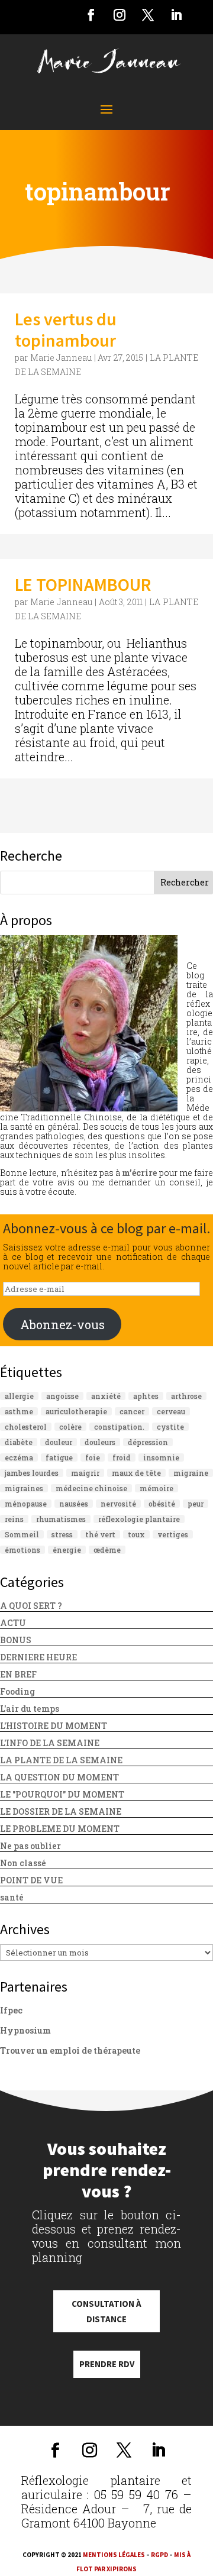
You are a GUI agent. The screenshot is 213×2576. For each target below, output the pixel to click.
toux (136, 1534)
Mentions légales (114, 2555)
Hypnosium (25, 2030)
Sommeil (22, 1534)
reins (14, 1519)
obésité (162, 1504)
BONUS (16, 1640)
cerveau (171, 1411)
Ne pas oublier (30, 1846)
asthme (19, 1411)
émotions (22, 1550)
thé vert (100, 1534)
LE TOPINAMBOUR (83, 584)
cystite (170, 1427)
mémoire (156, 1488)
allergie (19, 1396)
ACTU (13, 1623)
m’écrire (139, 1173)
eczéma (19, 1457)
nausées (74, 1504)
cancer (132, 1411)
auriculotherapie (76, 1411)
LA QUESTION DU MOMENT (59, 1777)
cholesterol (26, 1427)
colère (70, 1427)
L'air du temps (30, 1709)
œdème (107, 1550)
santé (12, 1897)
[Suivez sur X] (148, 15)
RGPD (159, 2555)
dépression (148, 1442)
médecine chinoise (91, 1488)
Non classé (23, 1863)
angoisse (62, 1396)
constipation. (119, 1427)
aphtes (146, 1396)
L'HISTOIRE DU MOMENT (54, 1726)
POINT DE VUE (31, 1880)
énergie (67, 1550)
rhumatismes (61, 1519)
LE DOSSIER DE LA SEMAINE (61, 1811)
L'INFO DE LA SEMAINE (50, 1743)
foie (93, 1457)
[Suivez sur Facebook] (91, 15)
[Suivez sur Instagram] (120, 15)
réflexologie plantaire (139, 1519)
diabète (19, 1442)
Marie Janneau (61, 358)
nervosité (118, 1504)
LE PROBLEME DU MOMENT (60, 1829)
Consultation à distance (106, 2311)
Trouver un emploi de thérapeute (70, 2050)
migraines (24, 1488)
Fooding (17, 1691)
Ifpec (11, 2010)
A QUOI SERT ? (31, 1606)
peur (196, 1504)
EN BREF (18, 1674)
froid (122, 1457)
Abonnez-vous (62, 1324)
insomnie (161, 1457)
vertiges (173, 1534)
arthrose (186, 1396)
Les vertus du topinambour (66, 329)
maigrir (85, 1473)
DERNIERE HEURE (38, 1657)
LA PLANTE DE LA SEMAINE (61, 1760)
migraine (191, 1473)
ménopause (26, 1504)
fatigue (59, 1457)
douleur (59, 1442)
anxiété (106, 1396)
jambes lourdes (32, 1473)
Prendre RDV (107, 2364)
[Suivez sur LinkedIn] (176, 15)
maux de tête (136, 1473)
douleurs (100, 1442)
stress (62, 1534)
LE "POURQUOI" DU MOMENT (62, 1794)
